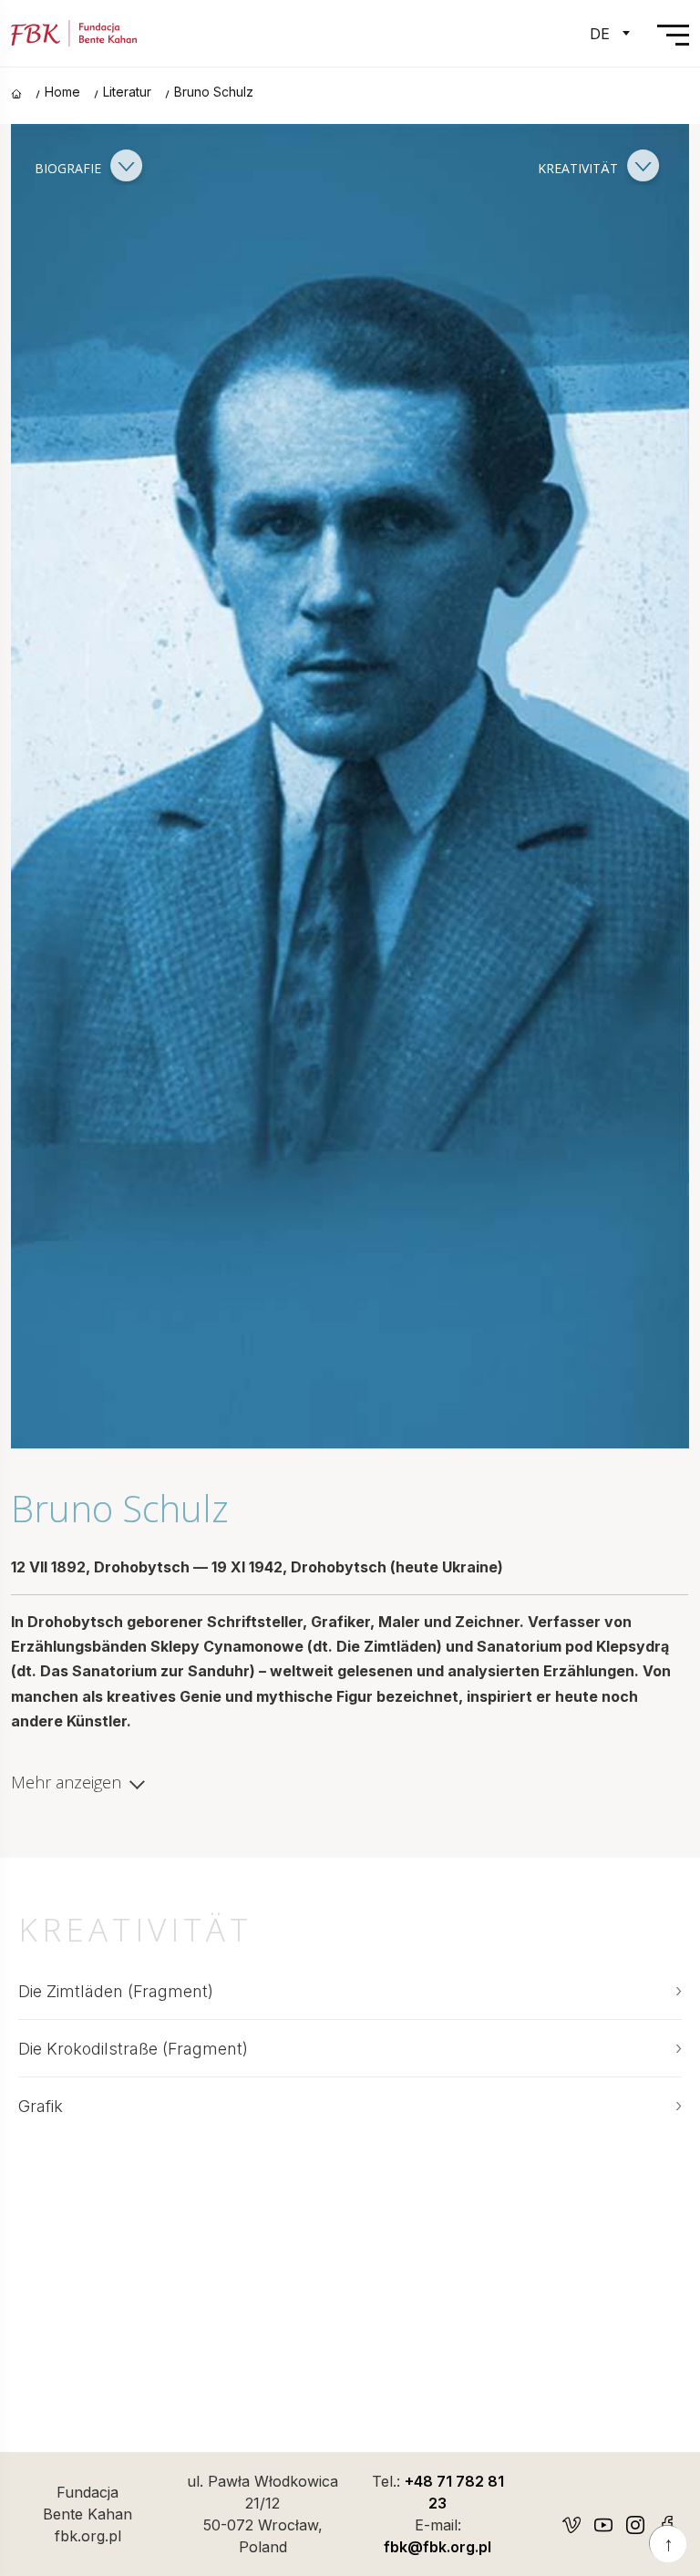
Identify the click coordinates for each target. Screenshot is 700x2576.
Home (62, 92)
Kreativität (580, 167)
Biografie (70, 167)
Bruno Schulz (214, 92)
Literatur (127, 92)
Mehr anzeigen (66, 1783)
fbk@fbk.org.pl (437, 2547)
